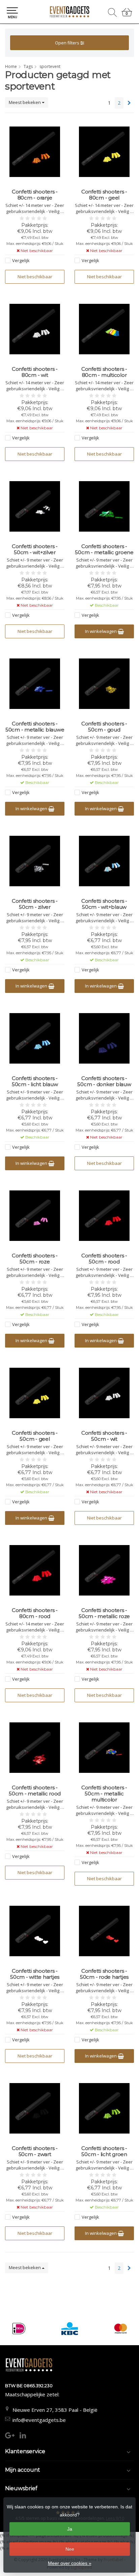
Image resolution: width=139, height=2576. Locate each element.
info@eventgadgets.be (39, 2420)
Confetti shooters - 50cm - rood (104, 1259)
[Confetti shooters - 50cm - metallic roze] (104, 1570)
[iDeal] (19, 2329)
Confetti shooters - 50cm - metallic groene (104, 549)
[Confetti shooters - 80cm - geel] (104, 152)
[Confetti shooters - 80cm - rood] (35, 1570)
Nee (70, 2549)
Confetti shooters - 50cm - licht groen (104, 2151)
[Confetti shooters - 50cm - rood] (104, 1216)
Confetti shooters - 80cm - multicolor (104, 372)
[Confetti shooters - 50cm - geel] (35, 1393)
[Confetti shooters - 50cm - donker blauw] (104, 1038)
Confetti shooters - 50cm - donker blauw (104, 1081)
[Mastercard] (121, 2329)
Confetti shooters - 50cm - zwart (35, 2151)
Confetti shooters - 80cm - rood (35, 1613)
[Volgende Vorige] (129, 103)
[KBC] (70, 2329)
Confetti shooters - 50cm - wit (104, 1436)
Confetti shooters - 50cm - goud (104, 727)
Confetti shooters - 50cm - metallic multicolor (104, 1794)
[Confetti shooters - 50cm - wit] (104, 1393)
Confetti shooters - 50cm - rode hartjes (104, 1974)
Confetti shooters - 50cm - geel (35, 1436)
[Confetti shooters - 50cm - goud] (104, 684)
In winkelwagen (101, 631)
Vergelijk (21, 260)
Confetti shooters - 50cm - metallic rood (35, 1791)
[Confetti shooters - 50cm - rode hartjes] (104, 1931)
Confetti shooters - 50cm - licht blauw (35, 1081)
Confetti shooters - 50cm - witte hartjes (35, 1974)
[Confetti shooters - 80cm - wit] (35, 329)
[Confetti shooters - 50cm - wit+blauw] (104, 861)
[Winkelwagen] (127, 15)
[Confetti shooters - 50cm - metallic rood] (35, 1748)
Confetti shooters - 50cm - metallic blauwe (35, 727)
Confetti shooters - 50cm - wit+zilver (35, 549)
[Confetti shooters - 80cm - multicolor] (104, 329)
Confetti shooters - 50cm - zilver (35, 904)
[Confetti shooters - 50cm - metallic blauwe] (35, 684)
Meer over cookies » (70, 2563)
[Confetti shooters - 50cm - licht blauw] (35, 1038)
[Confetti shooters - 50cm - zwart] (35, 2108)
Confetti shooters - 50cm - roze (35, 1259)
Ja (70, 2529)
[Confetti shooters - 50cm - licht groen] (104, 2108)
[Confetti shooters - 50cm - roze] (35, 1216)
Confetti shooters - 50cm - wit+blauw (104, 904)
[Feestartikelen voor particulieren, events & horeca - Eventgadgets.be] (69, 12)
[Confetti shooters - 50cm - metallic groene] (104, 506)
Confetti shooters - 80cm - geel (104, 195)
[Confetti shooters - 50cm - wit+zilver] (35, 506)
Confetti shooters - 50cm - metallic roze (104, 1613)
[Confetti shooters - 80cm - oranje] (35, 152)
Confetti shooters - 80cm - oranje (35, 195)
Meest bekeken (25, 102)
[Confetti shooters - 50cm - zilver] (35, 861)
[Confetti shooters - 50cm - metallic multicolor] (104, 1748)
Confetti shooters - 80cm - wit (35, 372)
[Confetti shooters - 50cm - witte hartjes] (35, 1931)
